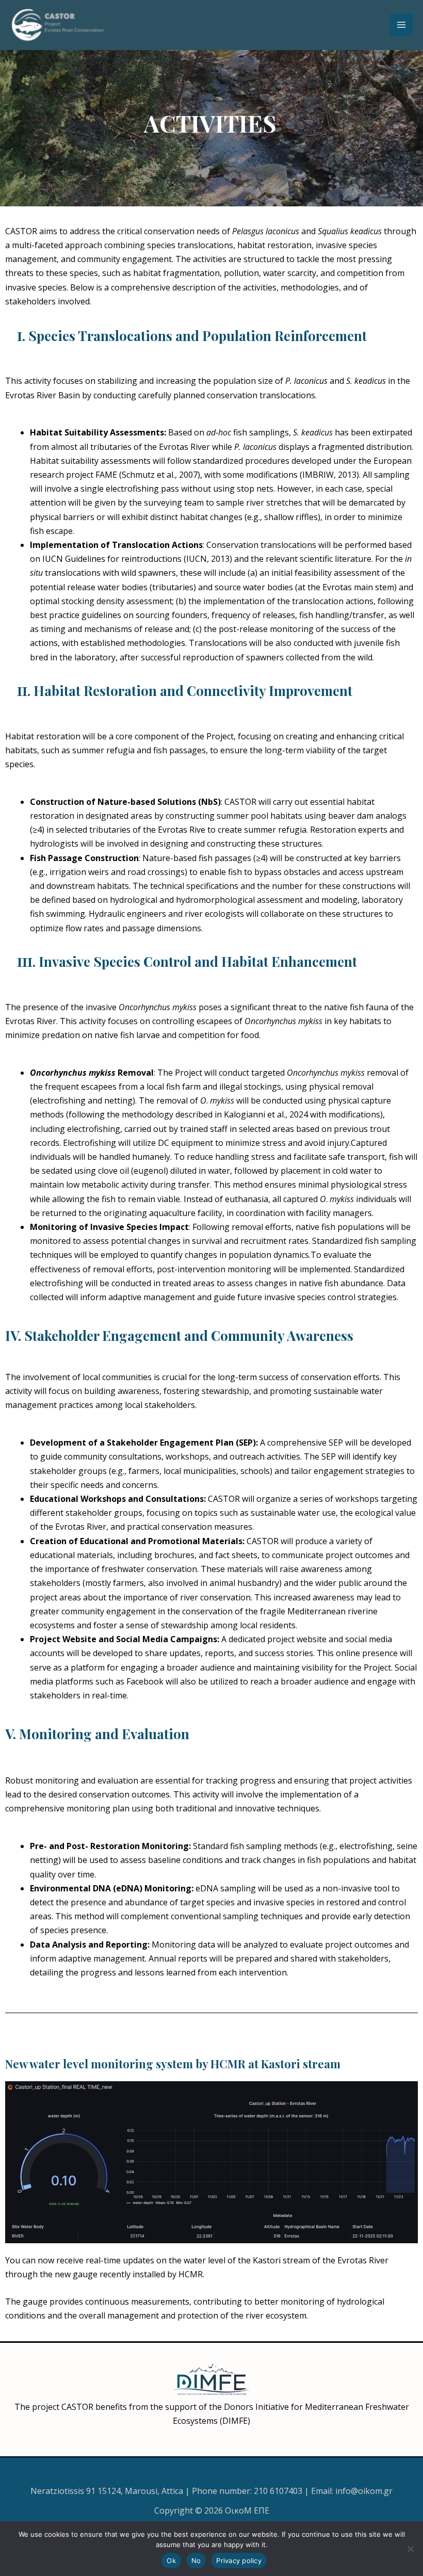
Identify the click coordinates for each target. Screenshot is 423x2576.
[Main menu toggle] (401, 25)
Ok (171, 2561)
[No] (410, 2549)
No (196, 2561)
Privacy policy (239, 2561)
